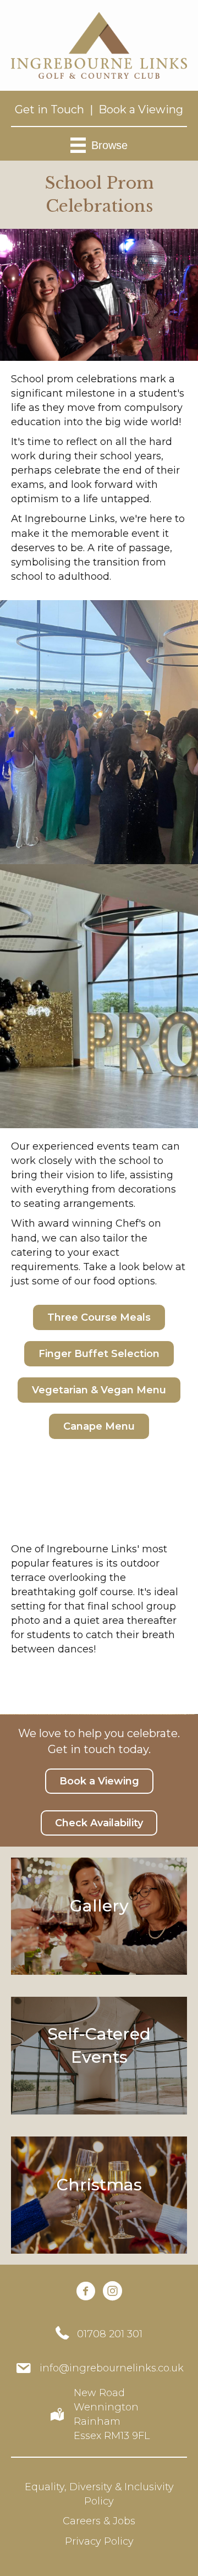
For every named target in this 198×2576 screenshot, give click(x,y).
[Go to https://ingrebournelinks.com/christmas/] (99, 2195)
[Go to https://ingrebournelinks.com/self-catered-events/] (99, 2055)
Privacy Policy (99, 2541)
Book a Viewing (141, 109)
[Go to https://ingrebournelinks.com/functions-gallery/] (99, 1916)
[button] (99, 1317)
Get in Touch (50, 109)
